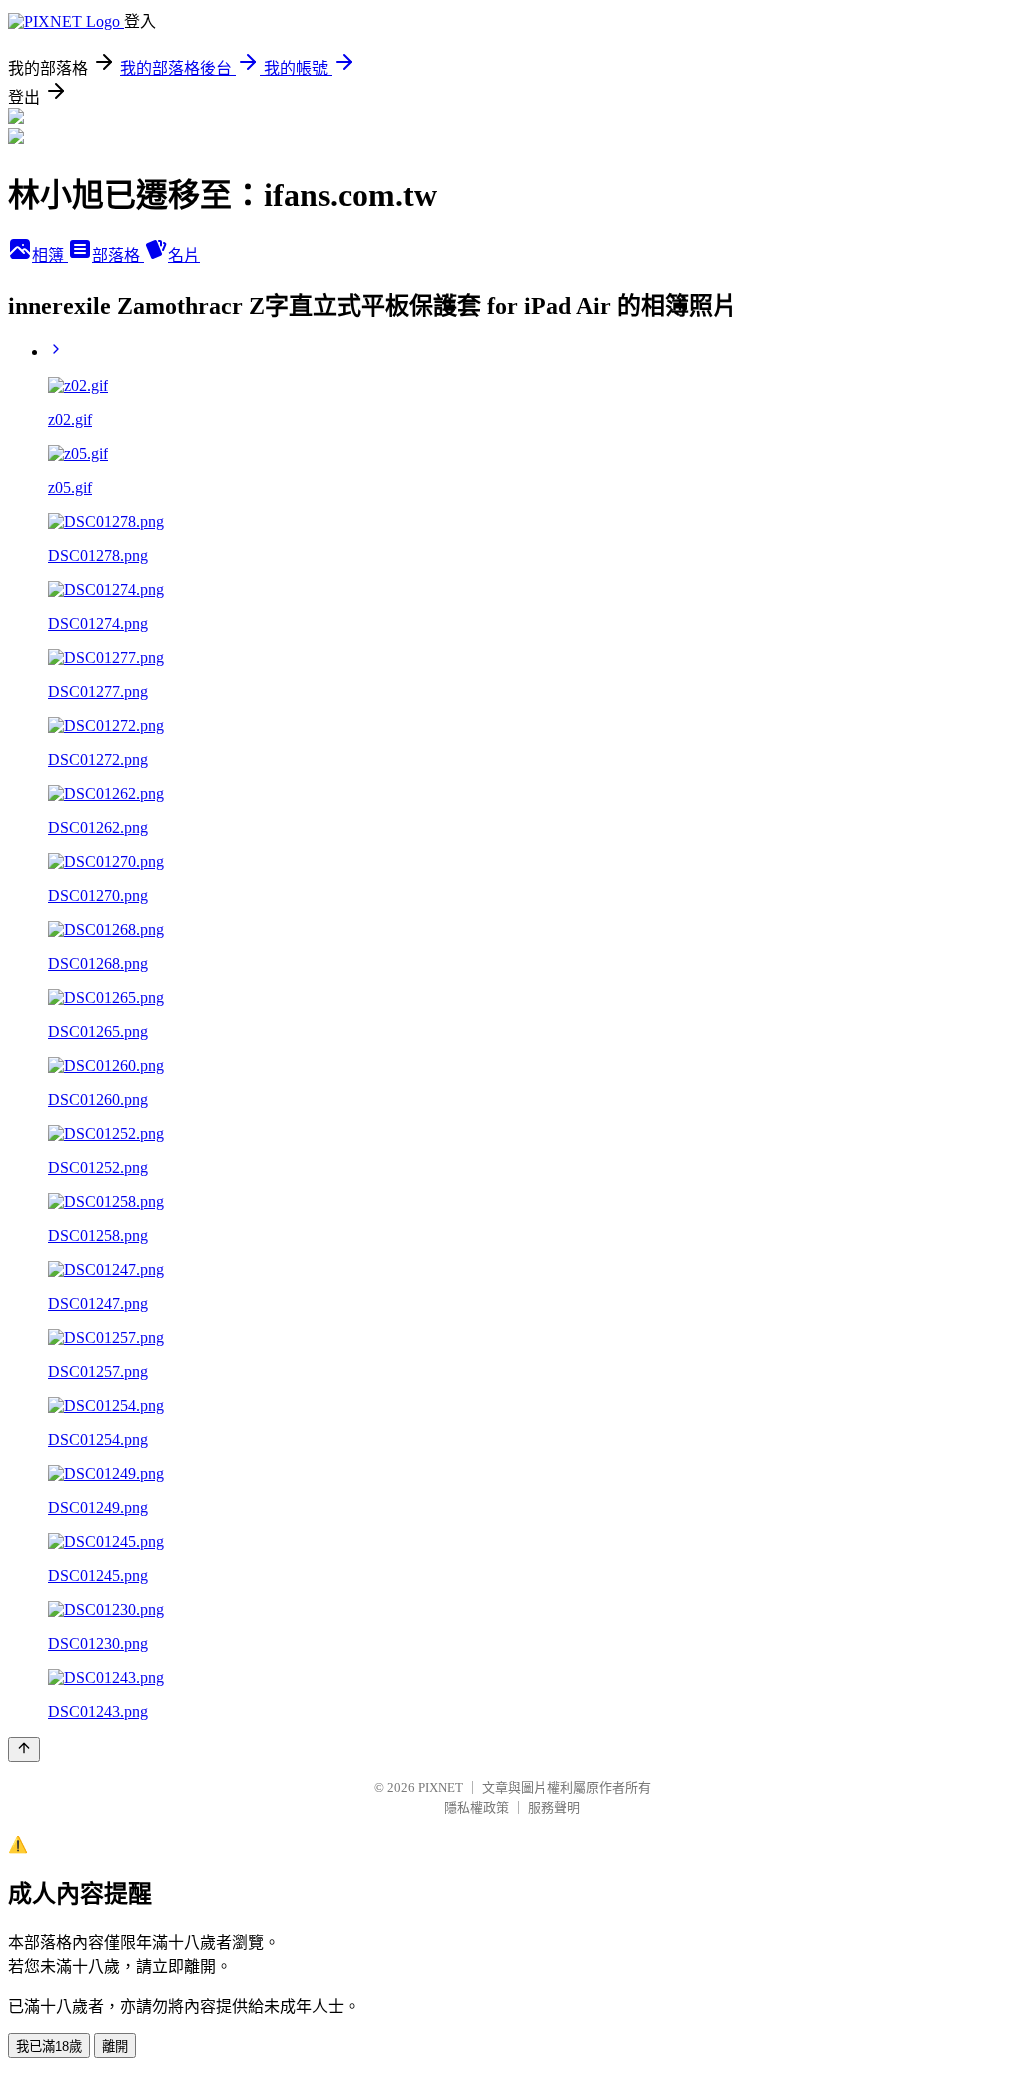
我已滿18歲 (49, 2046)
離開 (115, 2046)
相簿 (50, 255)
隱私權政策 (476, 1807)
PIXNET (440, 1787)
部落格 (118, 255)
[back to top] (24, 1749)
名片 (184, 255)
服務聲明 (554, 1807)
